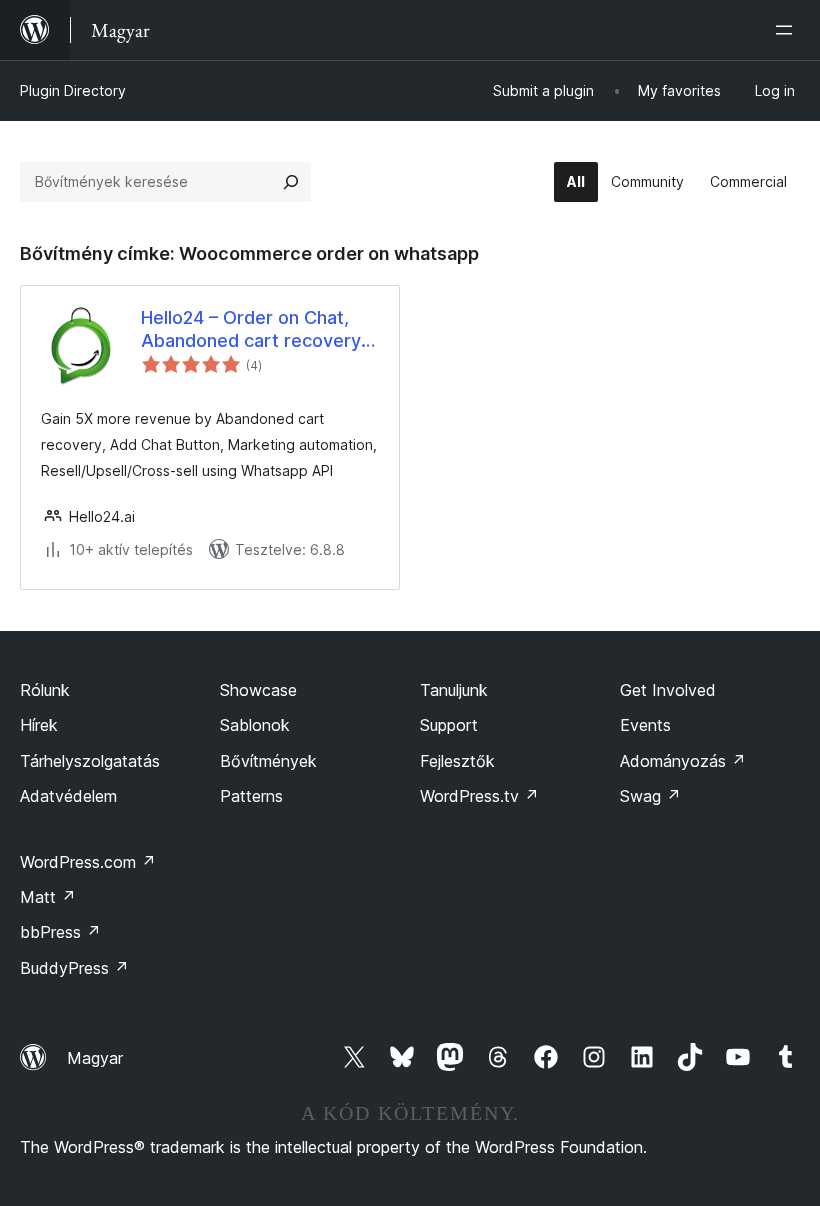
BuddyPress (74, 968)
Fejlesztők (457, 761)
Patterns (251, 796)
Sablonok (255, 725)
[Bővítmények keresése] (291, 182)
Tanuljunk (454, 690)
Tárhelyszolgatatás (90, 761)
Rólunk (45, 690)
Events (645, 725)
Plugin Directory (73, 90)
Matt (48, 897)
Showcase (258, 690)
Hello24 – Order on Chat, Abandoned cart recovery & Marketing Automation (259, 330)
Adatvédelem (68, 796)
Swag (650, 796)
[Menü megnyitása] (788, 30)
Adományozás (683, 761)
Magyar (95, 1058)
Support (449, 725)
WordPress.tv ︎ (479, 796)
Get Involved (668, 690)
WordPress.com (88, 862)
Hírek (39, 725)
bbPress (60, 932)
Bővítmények (268, 761)
